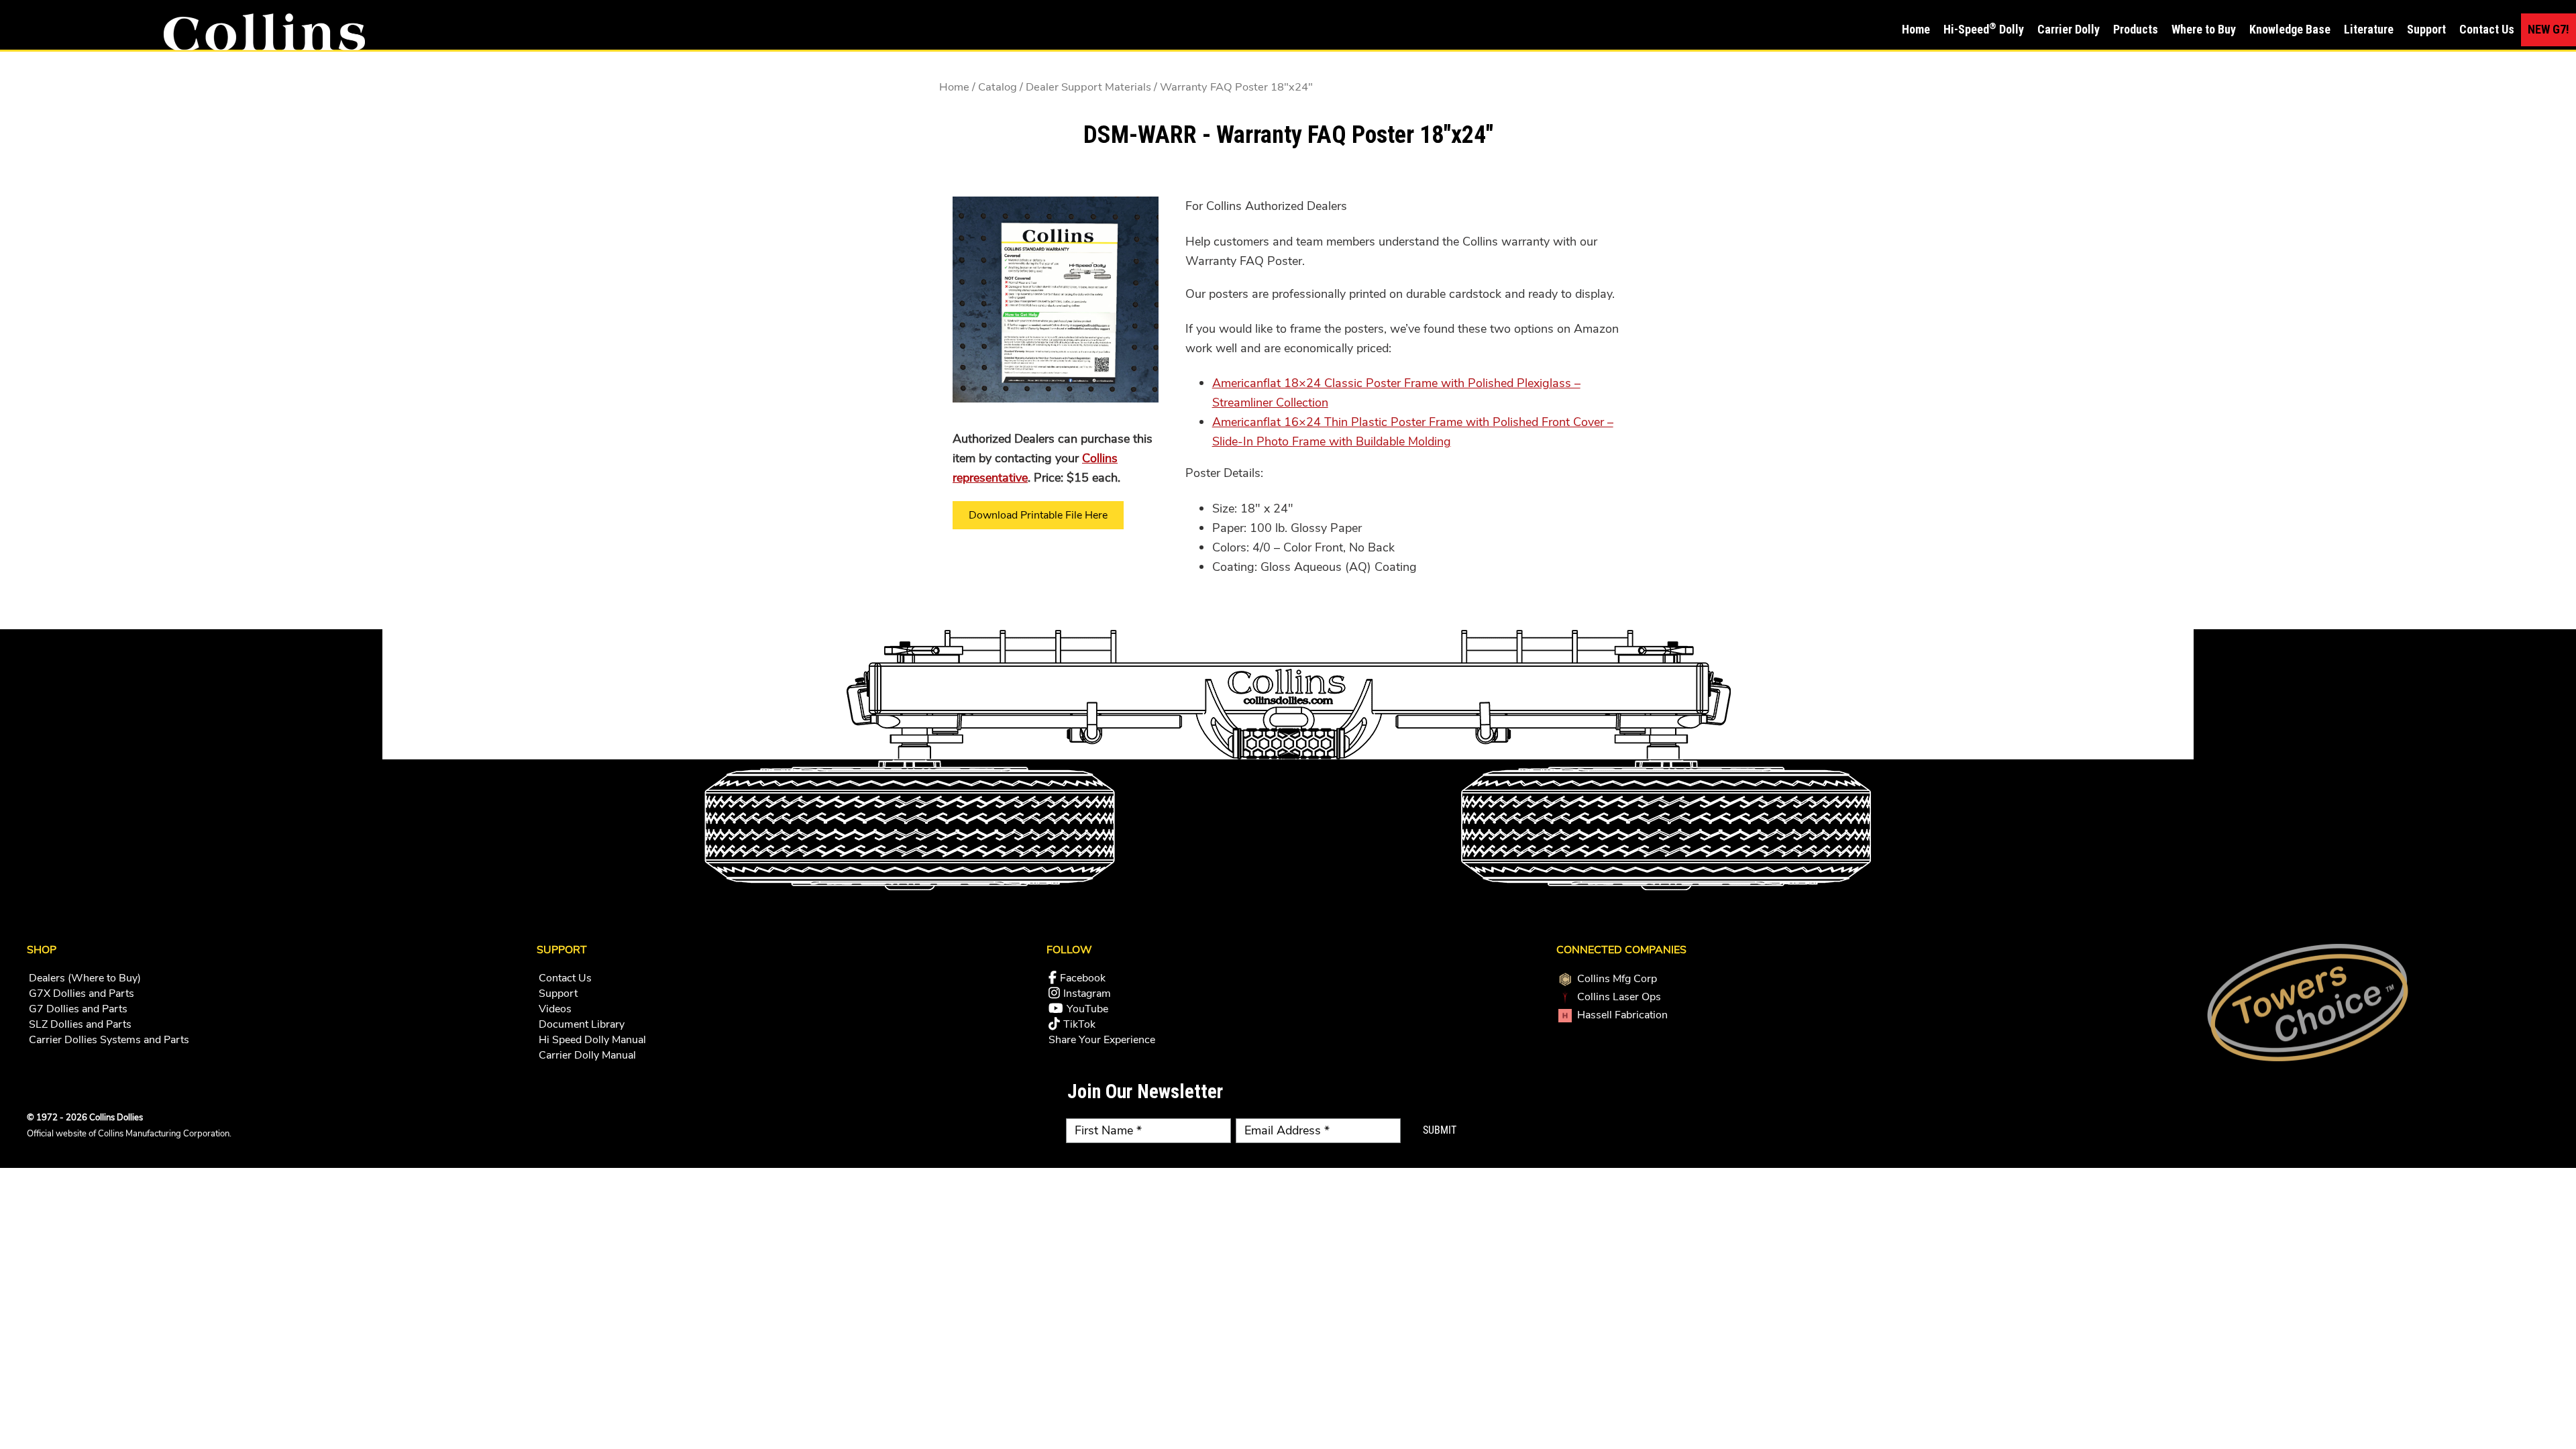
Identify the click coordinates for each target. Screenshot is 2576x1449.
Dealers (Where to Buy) (85, 978)
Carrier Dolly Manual (587, 1055)
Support (558, 994)
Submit (1440, 1130)
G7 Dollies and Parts (78, 1009)
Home (954, 87)
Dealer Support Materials (1088, 87)
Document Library (582, 1024)
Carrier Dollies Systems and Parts (109, 1040)
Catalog (998, 87)
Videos (555, 1009)
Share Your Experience (1102, 1040)
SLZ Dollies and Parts (80, 1024)
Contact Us (565, 978)
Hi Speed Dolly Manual (592, 1040)
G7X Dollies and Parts (82, 994)
